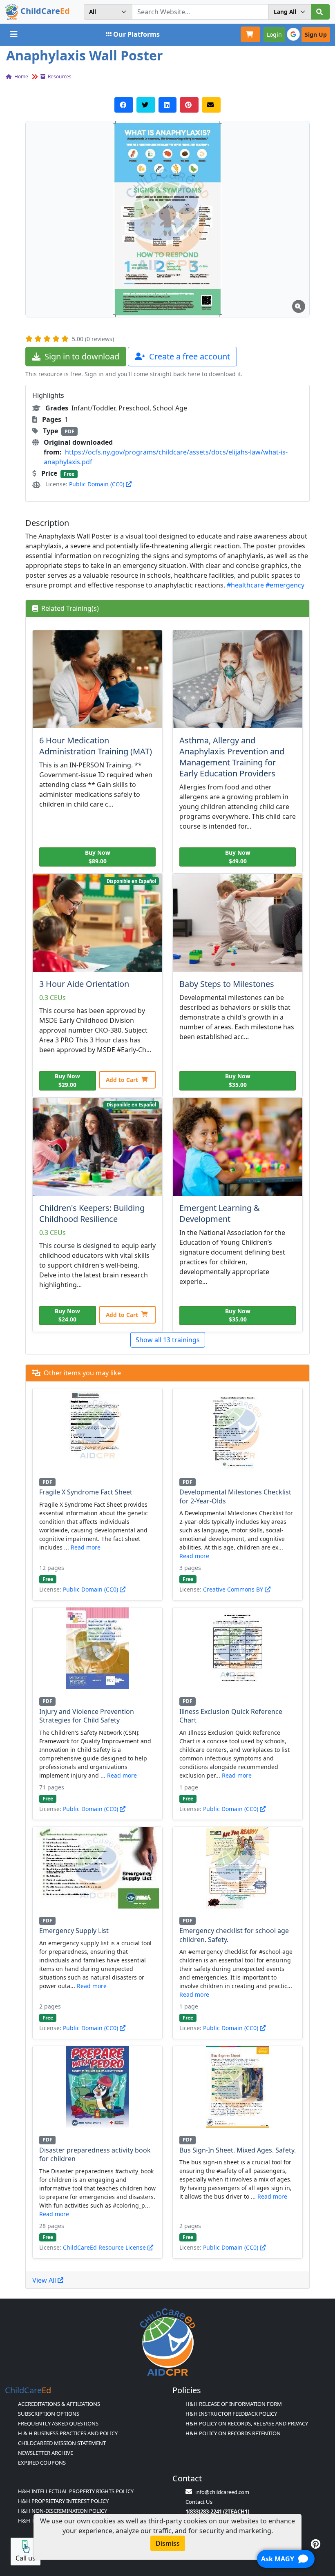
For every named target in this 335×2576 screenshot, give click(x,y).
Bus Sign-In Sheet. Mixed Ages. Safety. (238, 2150)
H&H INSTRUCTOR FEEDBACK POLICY (231, 2414)
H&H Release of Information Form (234, 2404)
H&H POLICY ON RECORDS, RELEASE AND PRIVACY (247, 2423)
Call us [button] (26, 2558)
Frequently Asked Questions (58, 2423)
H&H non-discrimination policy (63, 2511)
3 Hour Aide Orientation (84, 984)
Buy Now (98, 857)
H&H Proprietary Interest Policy (63, 2501)
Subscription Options (49, 2414)
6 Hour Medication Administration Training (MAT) (96, 746)
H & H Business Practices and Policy (68, 2433)
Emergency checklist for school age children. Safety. (234, 1935)
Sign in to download (81, 356)
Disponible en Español (131, 881)
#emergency (285, 585)
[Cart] (250, 34)
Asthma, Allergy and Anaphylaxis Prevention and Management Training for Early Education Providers (232, 757)
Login (274, 34)
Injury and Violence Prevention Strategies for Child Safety (87, 1716)
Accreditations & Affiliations (59, 2404)
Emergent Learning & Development (220, 1213)
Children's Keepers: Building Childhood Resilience (92, 1213)
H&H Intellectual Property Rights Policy (76, 2491)
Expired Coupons (42, 2463)
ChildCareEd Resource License (105, 2247)
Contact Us (199, 2502)
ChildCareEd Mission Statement (62, 2443)
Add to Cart (122, 1080)
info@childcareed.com (222, 2492)
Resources (59, 76)
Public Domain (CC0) (97, 484)
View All (45, 2280)
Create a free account (189, 356)
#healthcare (245, 585)
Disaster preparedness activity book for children (95, 2155)
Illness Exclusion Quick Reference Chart (231, 1716)
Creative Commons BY (234, 1589)
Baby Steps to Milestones (227, 984)
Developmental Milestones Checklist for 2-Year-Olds (235, 1496)
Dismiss (168, 2543)
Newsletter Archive (46, 2453)
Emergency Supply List (74, 1931)
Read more (86, 1547)
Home (21, 76)
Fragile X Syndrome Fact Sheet (86, 1492)
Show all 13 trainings (168, 1340)
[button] (167, 219)
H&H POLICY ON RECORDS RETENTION (233, 2433)
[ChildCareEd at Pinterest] (316, 2544)
